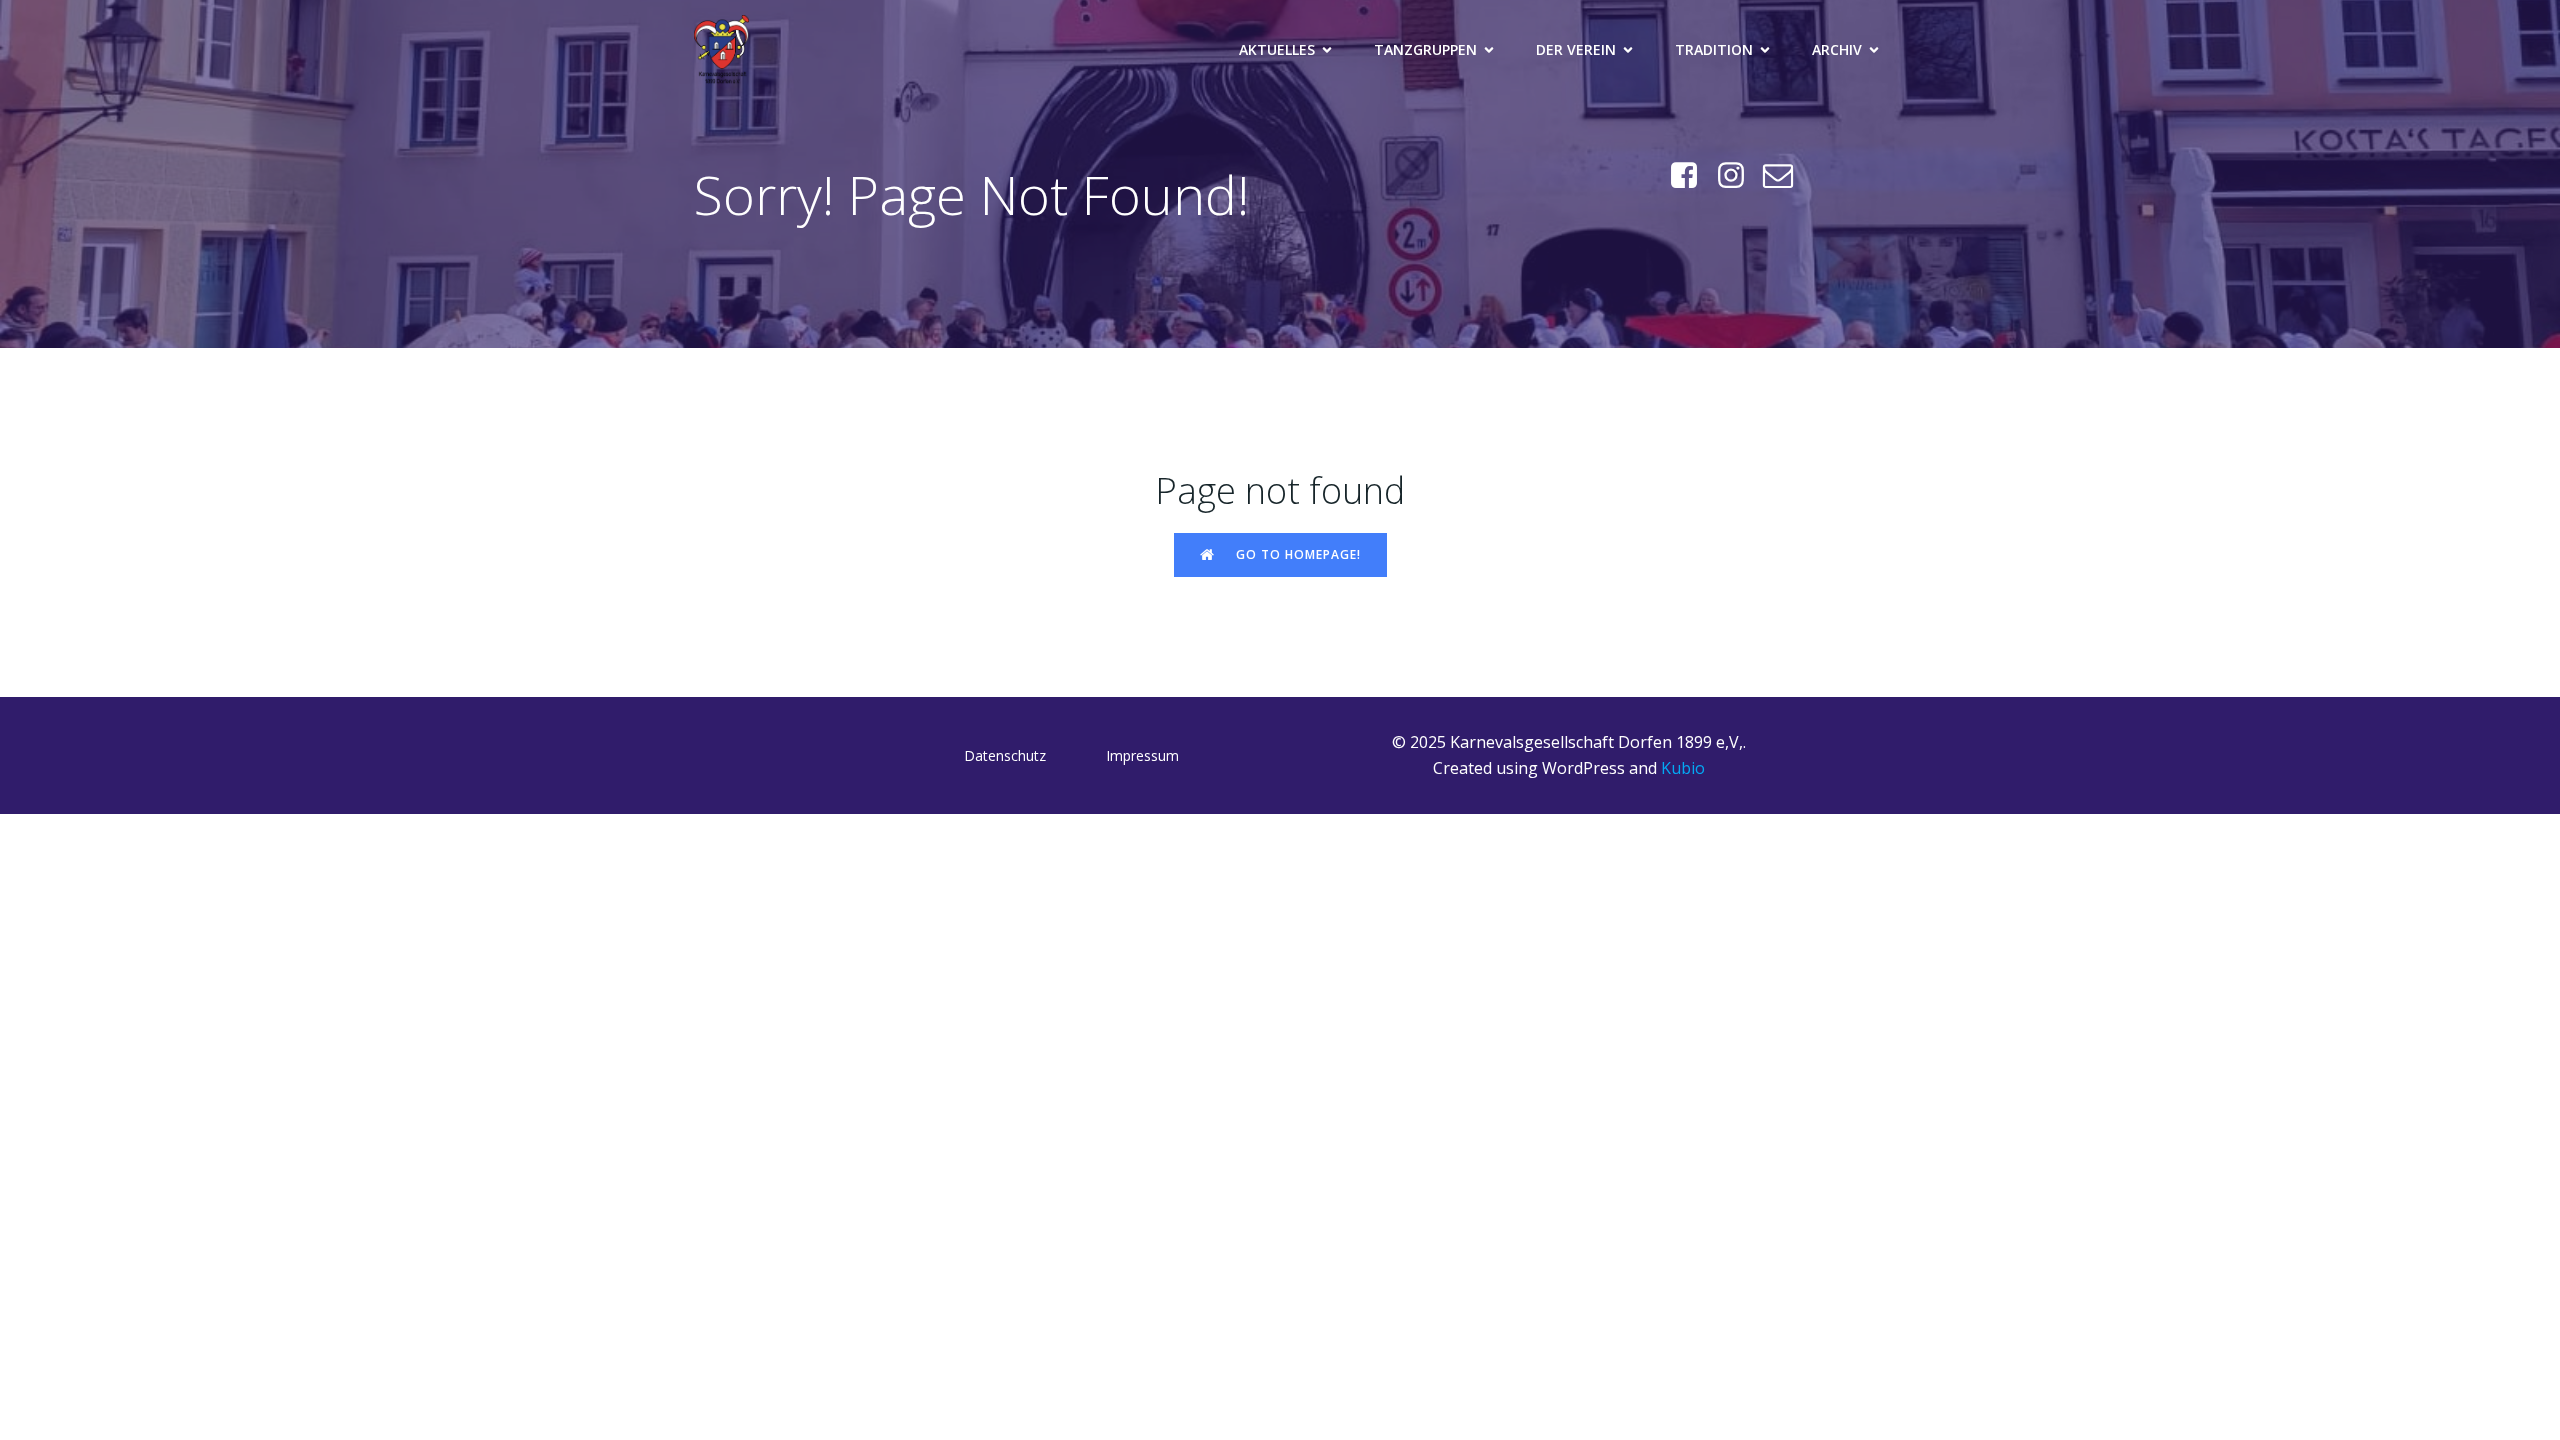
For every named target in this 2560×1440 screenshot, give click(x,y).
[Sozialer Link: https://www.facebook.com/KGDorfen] (1691, 176)
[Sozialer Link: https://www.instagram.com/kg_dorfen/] (1738, 176)
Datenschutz (1005, 755)
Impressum (1142, 755)
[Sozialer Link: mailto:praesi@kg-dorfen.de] (1785, 176)
